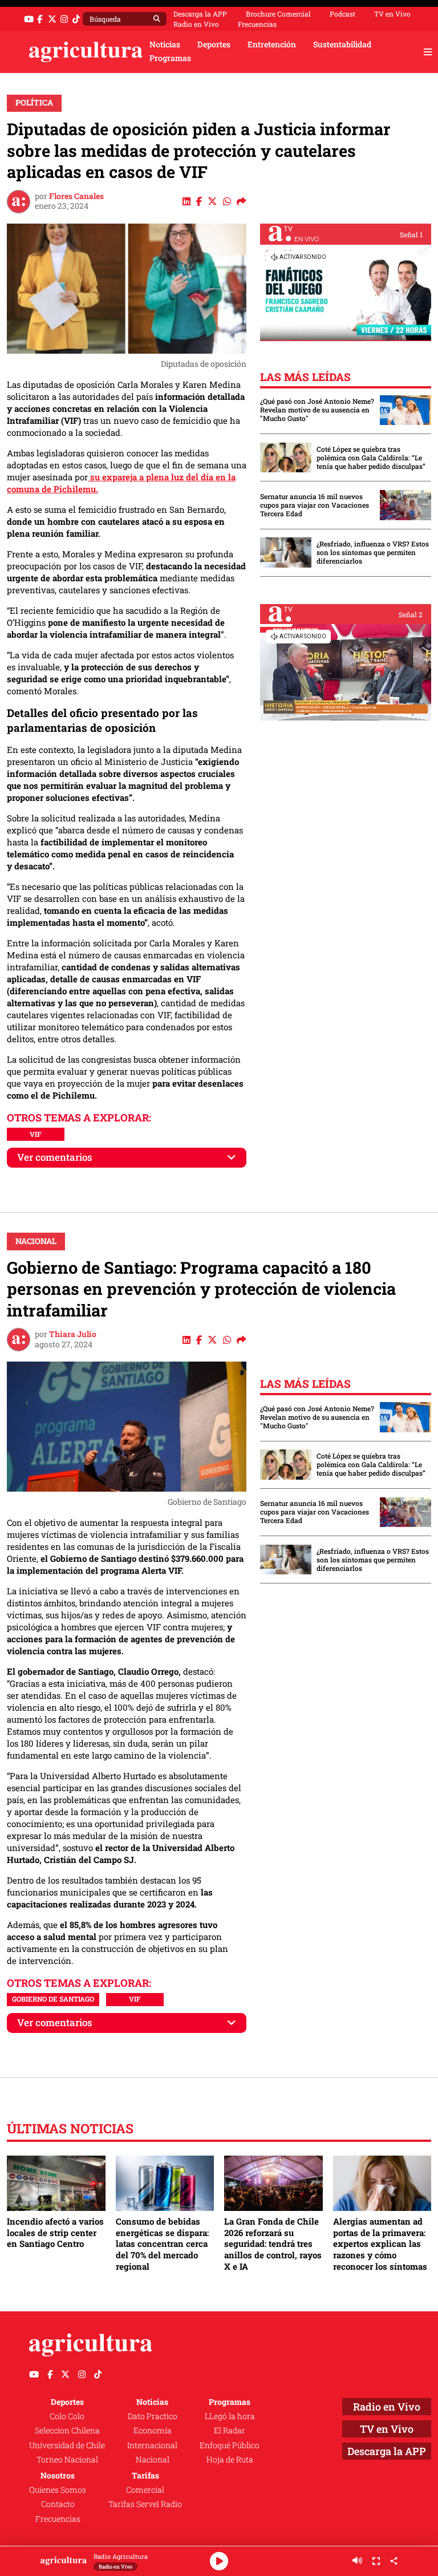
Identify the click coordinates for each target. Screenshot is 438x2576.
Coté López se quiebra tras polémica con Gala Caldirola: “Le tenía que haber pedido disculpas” (371, 458)
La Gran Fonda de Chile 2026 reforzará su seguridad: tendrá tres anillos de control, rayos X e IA (273, 2244)
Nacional (36, 1241)
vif (35, 1134)
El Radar (230, 2431)
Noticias (165, 44)
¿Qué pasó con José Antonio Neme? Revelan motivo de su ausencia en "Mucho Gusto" (317, 410)
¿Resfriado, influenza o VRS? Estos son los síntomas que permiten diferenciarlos (373, 552)
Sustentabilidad (342, 44)
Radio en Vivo (196, 24)
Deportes (214, 44)
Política (34, 103)
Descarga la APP (200, 14)
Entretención (272, 44)
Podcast (342, 14)
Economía (153, 2431)
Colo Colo (67, 2416)
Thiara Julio (73, 1334)
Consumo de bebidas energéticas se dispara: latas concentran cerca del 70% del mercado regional (162, 2244)
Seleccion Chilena (67, 2431)
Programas (170, 58)
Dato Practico (153, 2416)
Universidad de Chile (67, 2445)
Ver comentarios (55, 1157)
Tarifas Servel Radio (145, 2504)
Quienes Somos (58, 2490)
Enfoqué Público (230, 2445)
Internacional (152, 2445)
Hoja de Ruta (230, 2460)
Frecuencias (257, 24)
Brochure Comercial (278, 14)
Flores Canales (76, 196)
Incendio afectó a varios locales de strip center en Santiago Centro (55, 2232)
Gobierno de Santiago (53, 1999)
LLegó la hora (230, 2416)
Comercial (145, 2490)
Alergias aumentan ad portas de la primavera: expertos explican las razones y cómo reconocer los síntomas (380, 2244)
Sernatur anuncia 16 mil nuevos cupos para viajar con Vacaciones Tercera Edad (315, 505)
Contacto (58, 2504)
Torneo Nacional (67, 2460)
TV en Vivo (392, 14)
